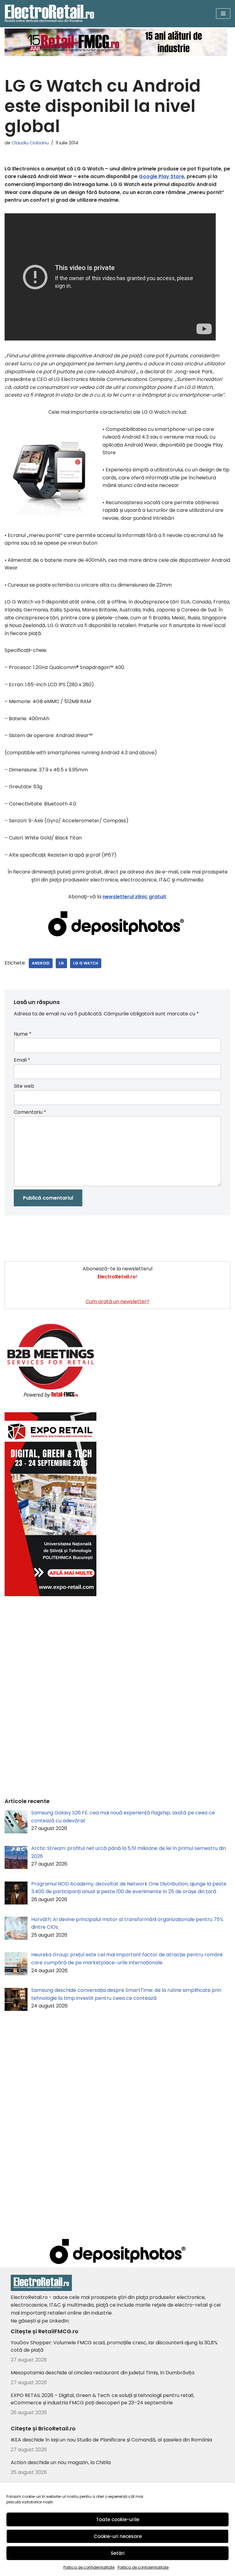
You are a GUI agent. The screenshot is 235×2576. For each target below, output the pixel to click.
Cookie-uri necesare (118, 2536)
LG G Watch (86, 963)
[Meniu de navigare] (223, 13)
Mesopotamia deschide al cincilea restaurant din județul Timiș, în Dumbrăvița (103, 2373)
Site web (24, 1086)
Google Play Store (162, 176)
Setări (118, 2553)
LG (61, 963)
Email (22, 1060)
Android (41, 963)
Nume (23, 1034)
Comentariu (30, 1112)
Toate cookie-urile (118, 2519)
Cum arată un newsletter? (117, 1301)
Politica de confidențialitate (89, 2567)
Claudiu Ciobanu (30, 143)
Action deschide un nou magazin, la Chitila (61, 2462)
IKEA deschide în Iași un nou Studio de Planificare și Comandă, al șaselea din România (111, 2440)
